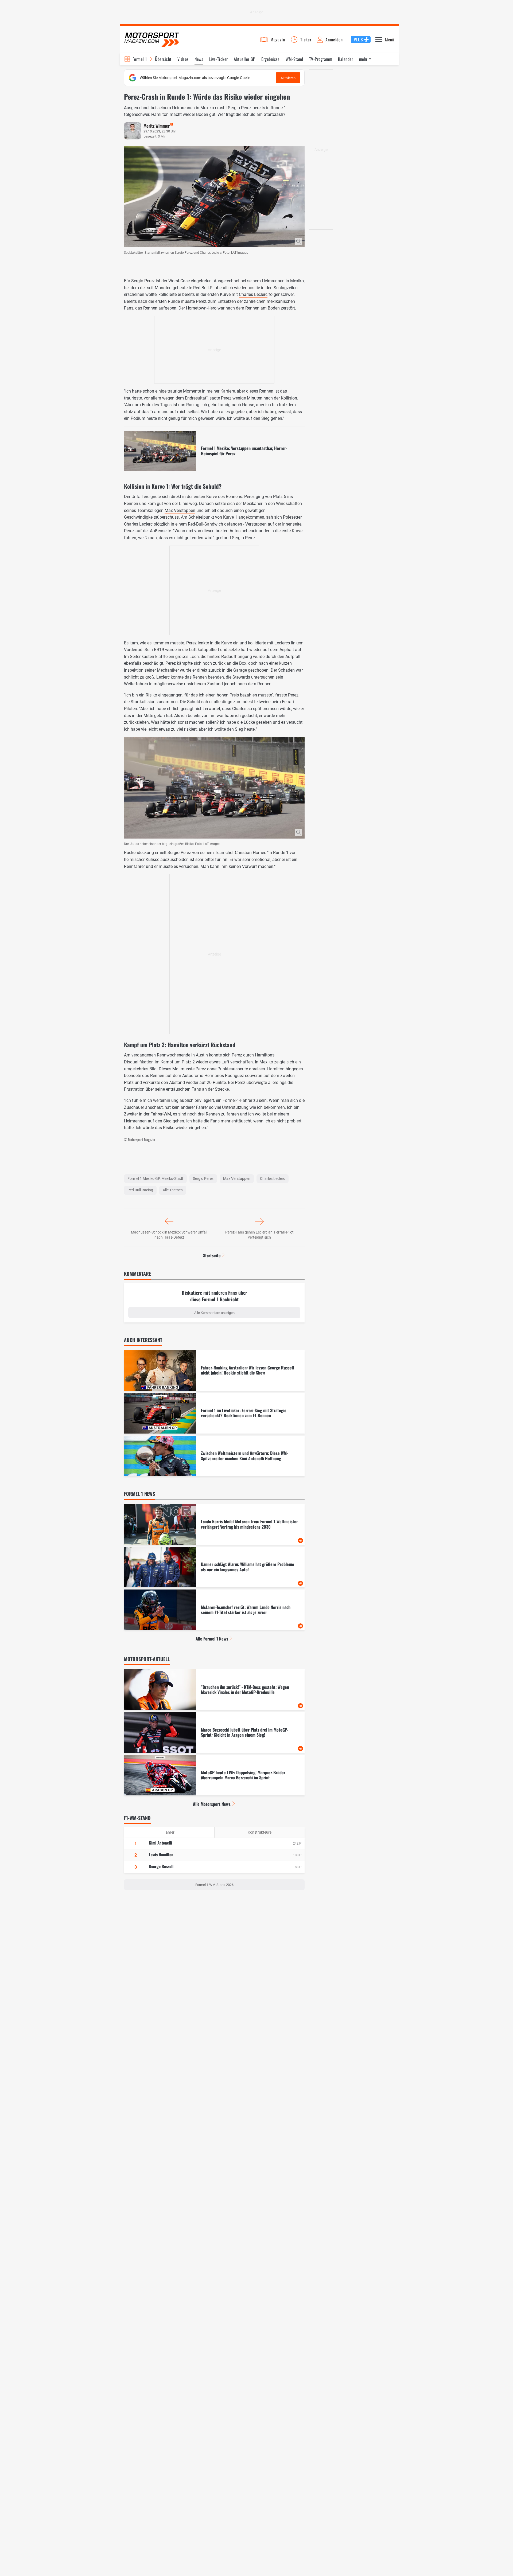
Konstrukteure (260, 1832)
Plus (358, 40)
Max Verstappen (180, 510)
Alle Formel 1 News (212, 1639)
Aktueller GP (245, 59)
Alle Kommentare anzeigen (214, 1313)
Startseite (212, 1255)
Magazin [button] (278, 40)
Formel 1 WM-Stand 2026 (214, 1885)
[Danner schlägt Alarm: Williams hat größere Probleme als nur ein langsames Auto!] (214, 1567)
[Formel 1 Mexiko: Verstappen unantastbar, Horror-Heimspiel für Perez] (214, 451)
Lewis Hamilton (161, 1854)
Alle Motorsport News (212, 1804)
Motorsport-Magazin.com (152, 39)
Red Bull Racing (140, 1190)
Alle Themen (173, 1190)
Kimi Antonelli (160, 1843)
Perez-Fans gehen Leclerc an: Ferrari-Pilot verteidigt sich (259, 1235)
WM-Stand (294, 59)
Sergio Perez (143, 281)
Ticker (306, 40)
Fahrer (169, 1832)
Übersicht (163, 59)
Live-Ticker (219, 59)
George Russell (161, 1866)
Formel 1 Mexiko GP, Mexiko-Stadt (155, 1179)
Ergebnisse (270, 59)
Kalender (345, 59)
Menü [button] (390, 40)
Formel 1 (140, 59)
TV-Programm (321, 59)
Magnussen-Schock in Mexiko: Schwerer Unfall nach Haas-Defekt (169, 1235)
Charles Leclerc (253, 294)
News (199, 59)
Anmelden (334, 40)
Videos (183, 59)
